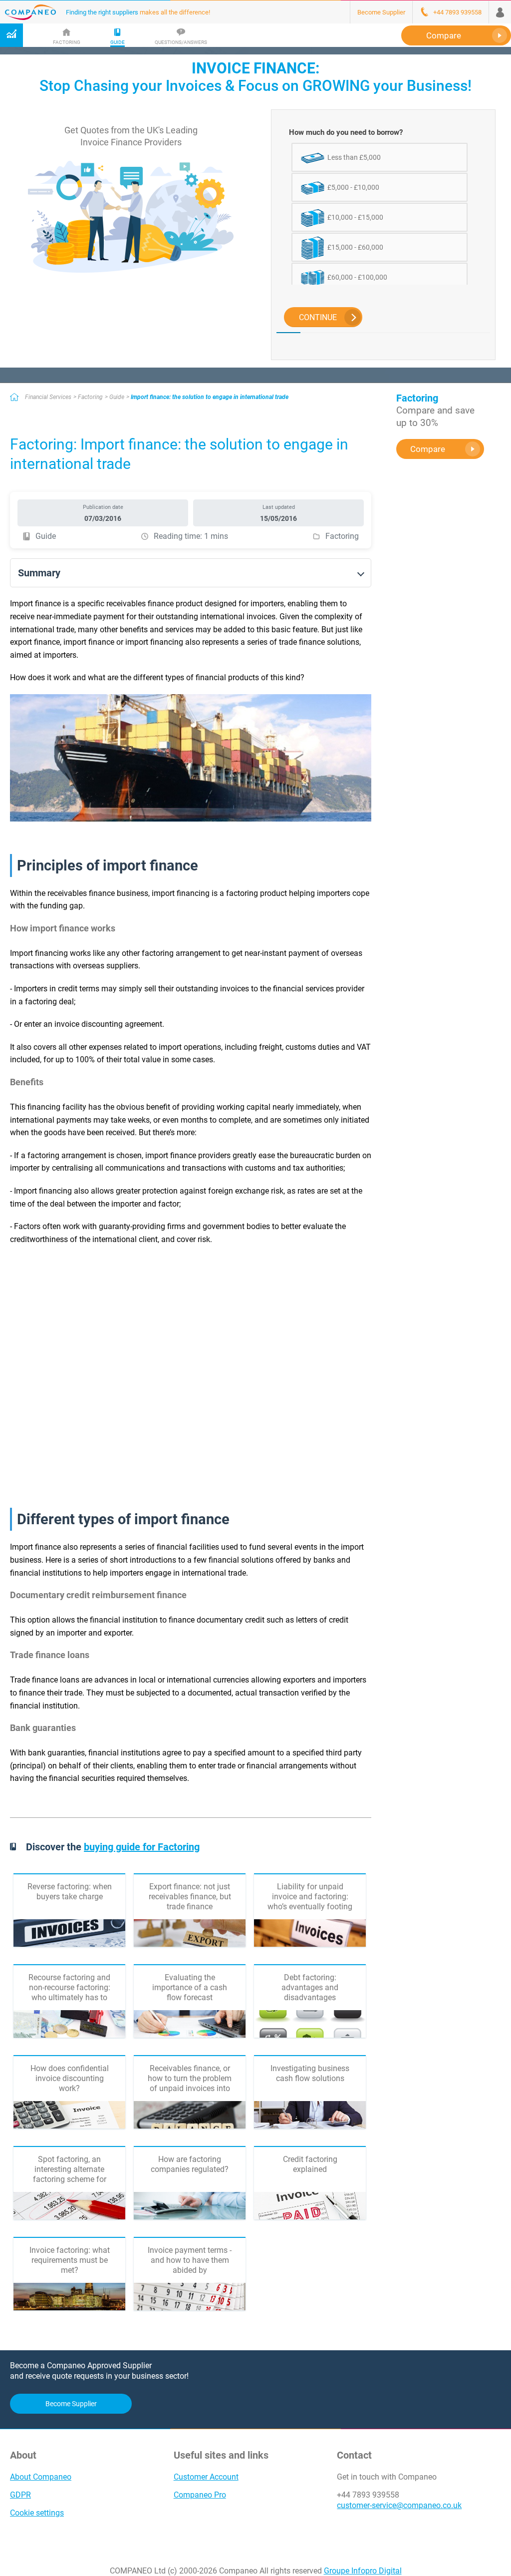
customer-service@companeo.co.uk (399, 2505)
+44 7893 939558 (368, 2495)
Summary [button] (39, 573)
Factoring (90, 397)
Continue (318, 317)
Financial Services (48, 397)
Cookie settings (37, 2513)
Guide (117, 397)
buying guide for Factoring (142, 1847)
